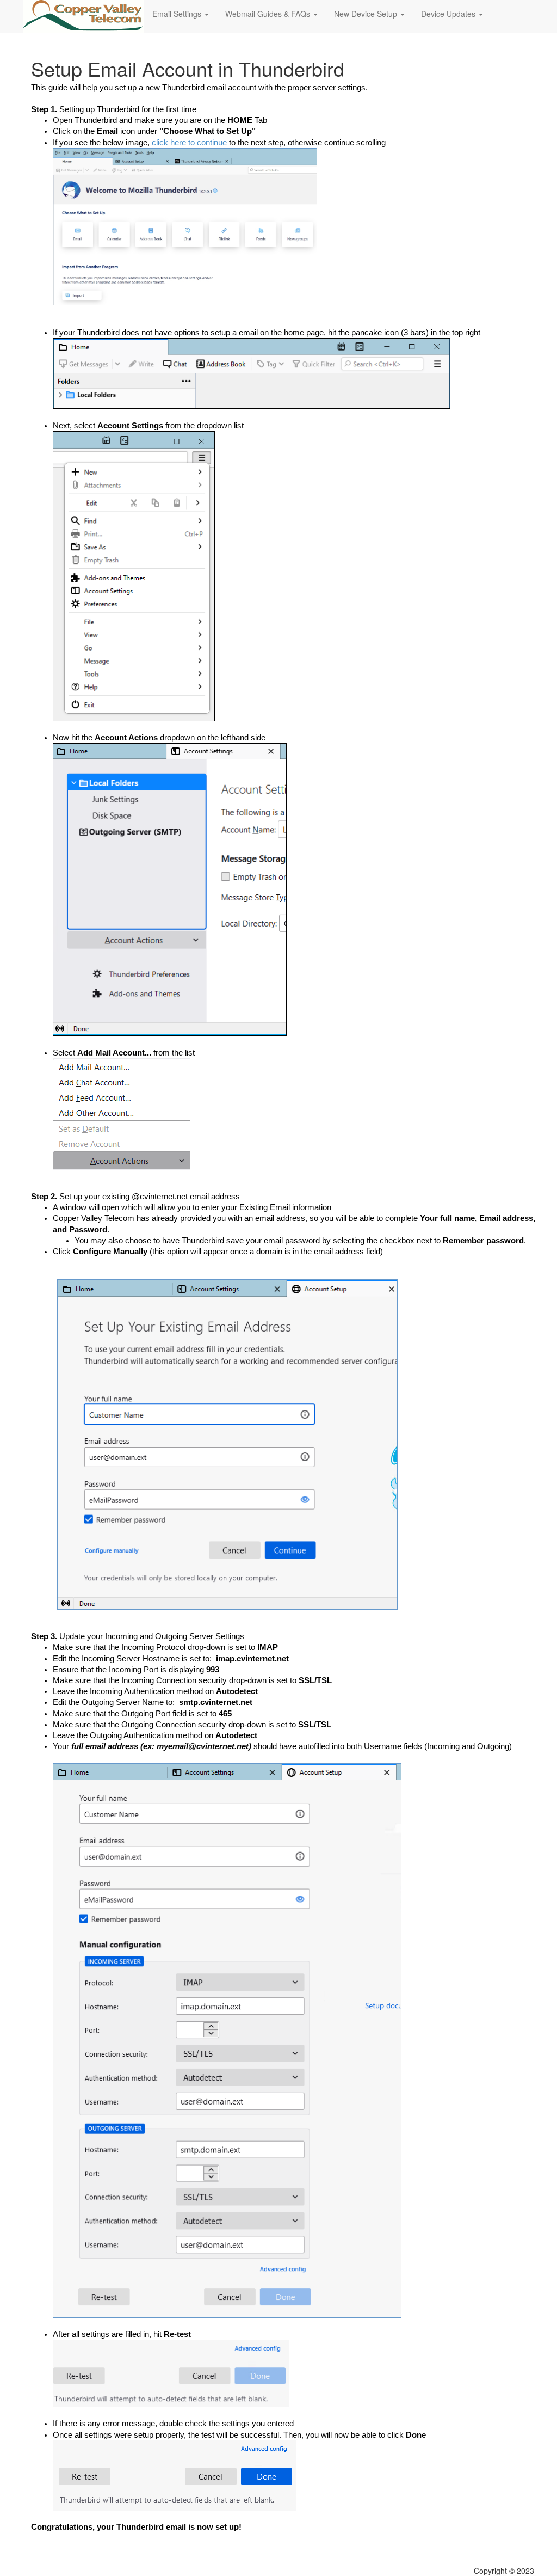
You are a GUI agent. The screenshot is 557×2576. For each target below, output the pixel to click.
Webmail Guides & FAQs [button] (269, 14)
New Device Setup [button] (367, 14)
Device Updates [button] (449, 14)
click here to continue (189, 143)
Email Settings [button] (178, 14)
